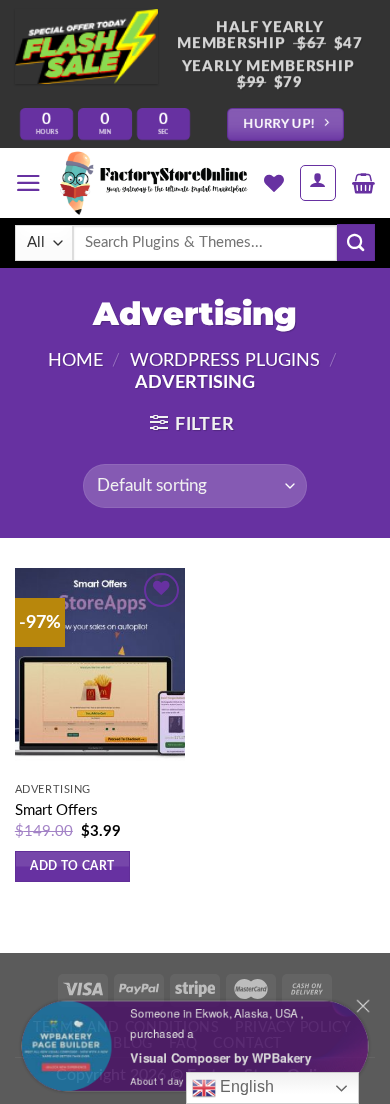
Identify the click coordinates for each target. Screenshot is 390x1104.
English (245, 1086)
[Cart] (363, 183)
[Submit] (356, 242)
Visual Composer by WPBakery (223, 1059)
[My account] (318, 183)
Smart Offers (56, 810)
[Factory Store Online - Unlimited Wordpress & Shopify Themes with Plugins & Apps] (153, 183)
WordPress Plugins (225, 360)
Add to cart (72, 866)
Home (75, 360)
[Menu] (28, 183)
